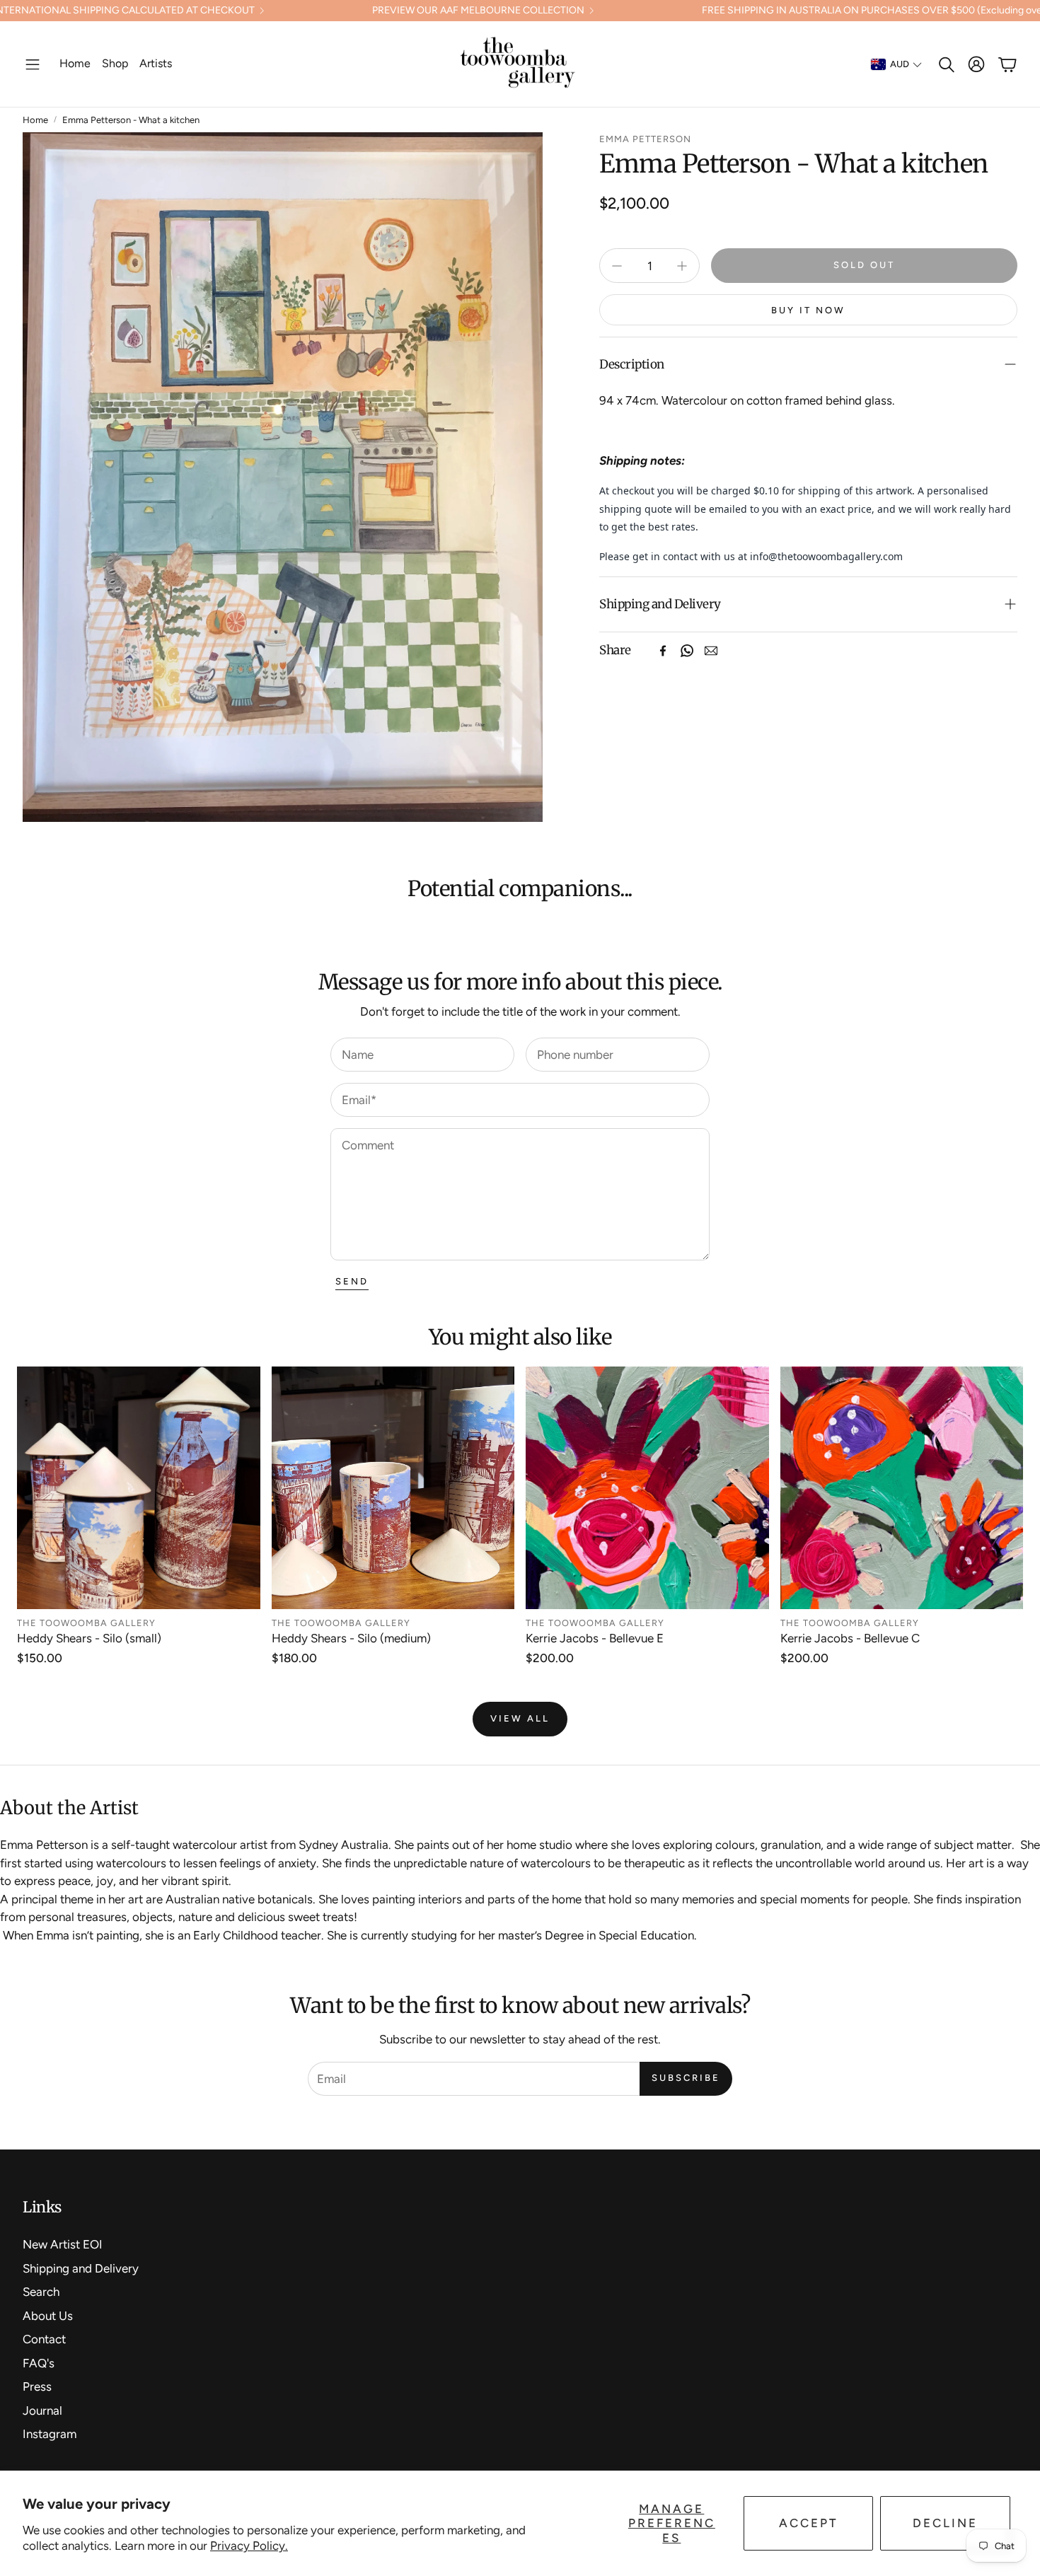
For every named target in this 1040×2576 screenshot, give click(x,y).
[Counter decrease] (617, 266)
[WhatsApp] (687, 651)
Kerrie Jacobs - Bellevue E (595, 1638)
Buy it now (808, 310)
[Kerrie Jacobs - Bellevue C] (902, 1488)
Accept (809, 2523)
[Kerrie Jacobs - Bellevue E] (647, 1488)
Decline (945, 2523)
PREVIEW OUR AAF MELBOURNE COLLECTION (478, 11)
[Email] (711, 651)
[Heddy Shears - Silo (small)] (139, 1488)
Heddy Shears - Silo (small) (89, 1638)
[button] (33, 64)
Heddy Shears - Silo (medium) (351, 1638)
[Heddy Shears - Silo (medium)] (393, 1488)
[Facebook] (663, 651)
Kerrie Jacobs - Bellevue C (850, 1638)
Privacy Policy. (249, 2546)
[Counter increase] (682, 266)
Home (35, 120)
